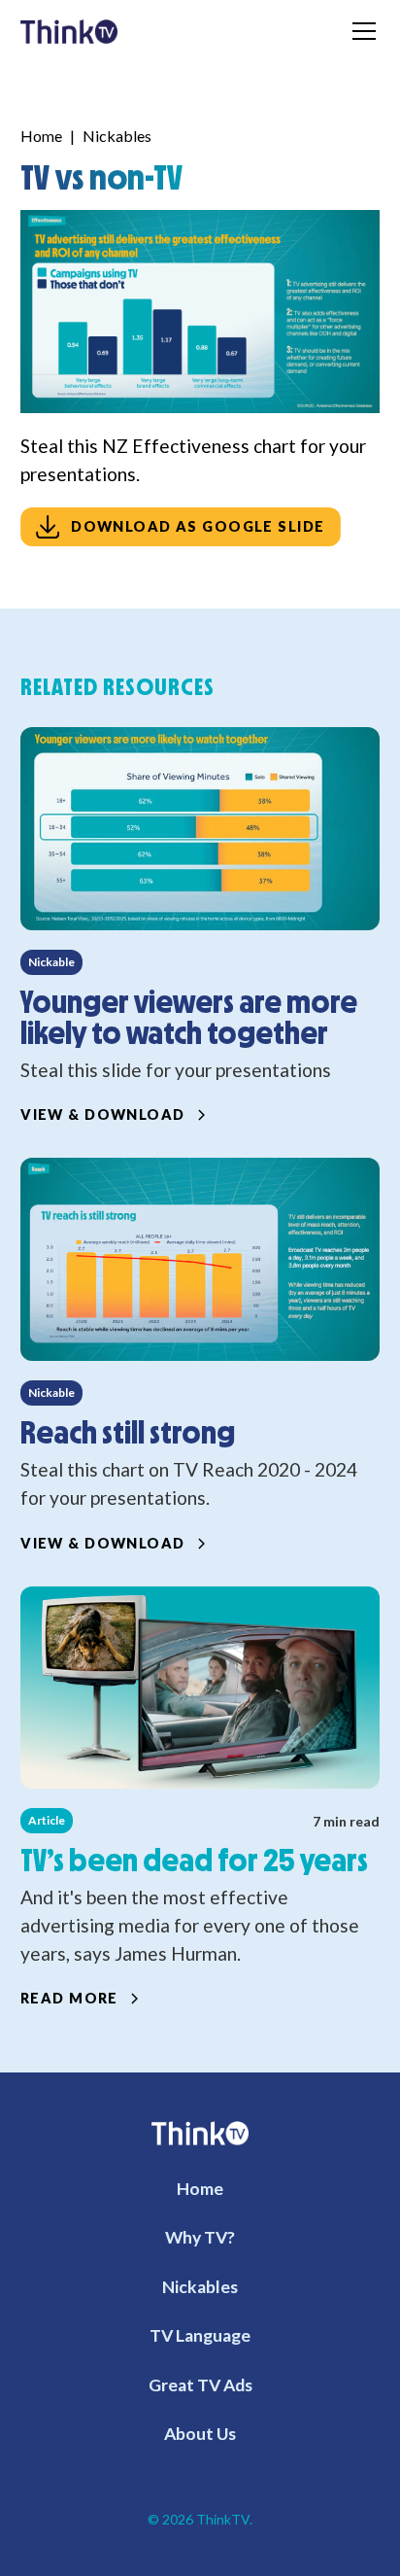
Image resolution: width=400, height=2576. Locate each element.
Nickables (117, 136)
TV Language (200, 2335)
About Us (200, 2434)
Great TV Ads (200, 2385)
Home (41, 136)
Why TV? (200, 2237)
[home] (69, 30)
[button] (360, 31)
